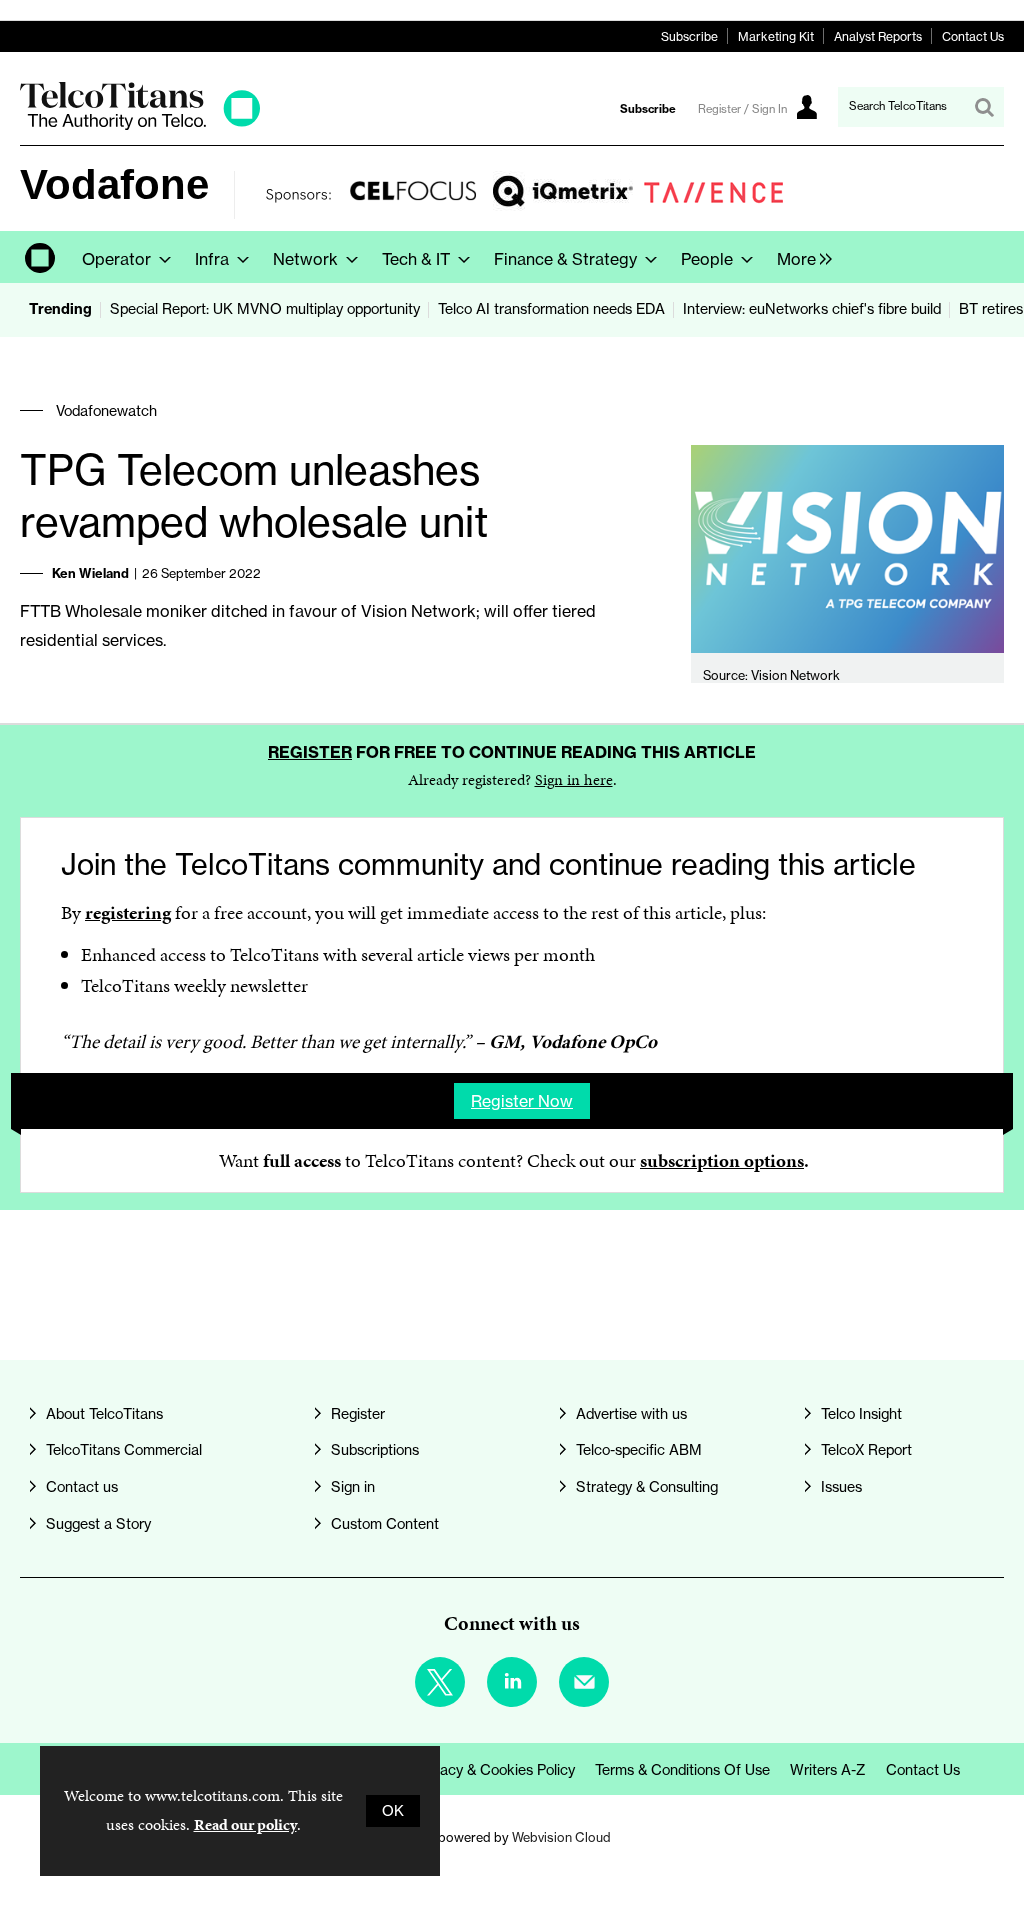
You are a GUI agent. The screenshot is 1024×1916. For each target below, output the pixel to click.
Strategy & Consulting (647, 1487)
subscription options (722, 1160)
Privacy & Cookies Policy (495, 1770)
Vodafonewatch (106, 411)
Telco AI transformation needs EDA (551, 309)
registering (128, 912)
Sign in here (574, 779)
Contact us (82, 1487)
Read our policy (245, 1824)
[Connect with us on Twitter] (440, 1682)
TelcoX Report (866, 1450)
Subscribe (689, 36)
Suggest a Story (98, 1524)
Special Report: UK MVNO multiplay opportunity (265, 309)
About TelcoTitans (104, 1414)
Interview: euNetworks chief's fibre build (812, 309)
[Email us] (584, 1682)
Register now (522, 1101)
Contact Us (973, 36)
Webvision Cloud (561, 1837)
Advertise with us (631, 1414)
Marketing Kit (776, 36)
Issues (841, 1487)
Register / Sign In (742, 109)
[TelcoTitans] (140, 124)
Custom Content (385, 1524)
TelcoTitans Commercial (124, 1450)
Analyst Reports (878, 36)
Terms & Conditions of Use (682, 1770)
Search (984, 107)
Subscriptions (375, 1450)
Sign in (353, 1487)
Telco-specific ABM (639, 1450)
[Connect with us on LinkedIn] (512, 1682)
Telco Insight (861, 1414)
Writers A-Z (828, 1770)
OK (393, 1811)
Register (310, 752)
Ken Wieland (90, 573)
